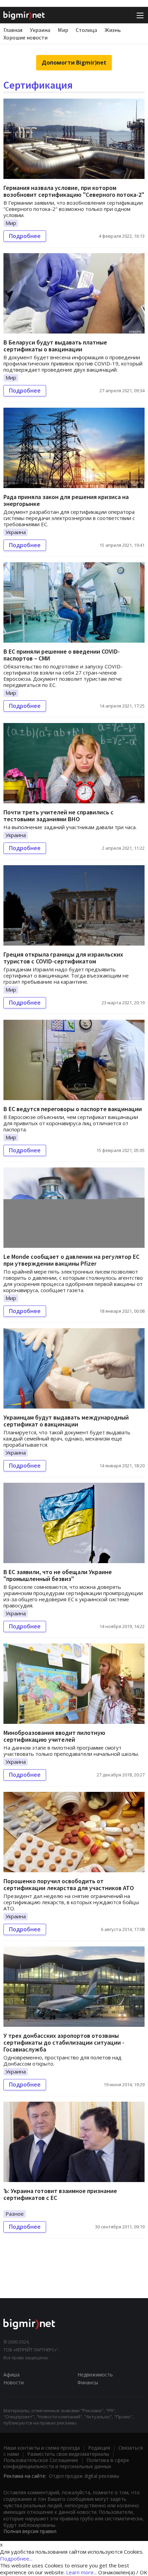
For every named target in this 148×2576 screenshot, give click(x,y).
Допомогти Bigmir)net (74, 63)
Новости (14, 2382)
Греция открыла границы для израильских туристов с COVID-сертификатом (63, 958)
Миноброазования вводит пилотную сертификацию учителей (54, 1736)
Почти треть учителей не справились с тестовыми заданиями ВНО (59, 816)
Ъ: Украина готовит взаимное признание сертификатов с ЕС (60, 2194)
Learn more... (81, 2572)
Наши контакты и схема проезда (42, 2448)
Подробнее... (16, 2558)
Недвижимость (95, 2375)
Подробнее (25, 236)
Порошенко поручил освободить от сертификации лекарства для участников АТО (69, 1884)
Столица (86, 30)
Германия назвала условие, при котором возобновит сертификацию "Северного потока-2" (74, 191)
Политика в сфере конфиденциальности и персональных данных (66, 2463)
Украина (40, 30)
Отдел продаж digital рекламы (84, 2476)
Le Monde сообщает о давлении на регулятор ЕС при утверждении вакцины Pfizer (71, 1260)
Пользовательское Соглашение (41, 2460)
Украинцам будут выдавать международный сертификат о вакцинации (66, 1421)
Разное (15, 2214)
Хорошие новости (25, 37)
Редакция (99, 2448)
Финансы (88, 2382)
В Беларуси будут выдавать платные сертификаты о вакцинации (55, 346)
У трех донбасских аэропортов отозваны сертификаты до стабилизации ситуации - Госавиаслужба (64, 2042)
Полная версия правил (30, 2531)
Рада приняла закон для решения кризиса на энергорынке (66, 500)
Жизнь (113, 30)
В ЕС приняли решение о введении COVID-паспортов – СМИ (62, 655)
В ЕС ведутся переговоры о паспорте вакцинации (73, 1109)
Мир (63, 30)
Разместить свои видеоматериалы (68, 2454)
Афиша (12, 2375)
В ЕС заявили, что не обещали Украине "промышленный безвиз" (58, 1575)
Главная (13, 30)
